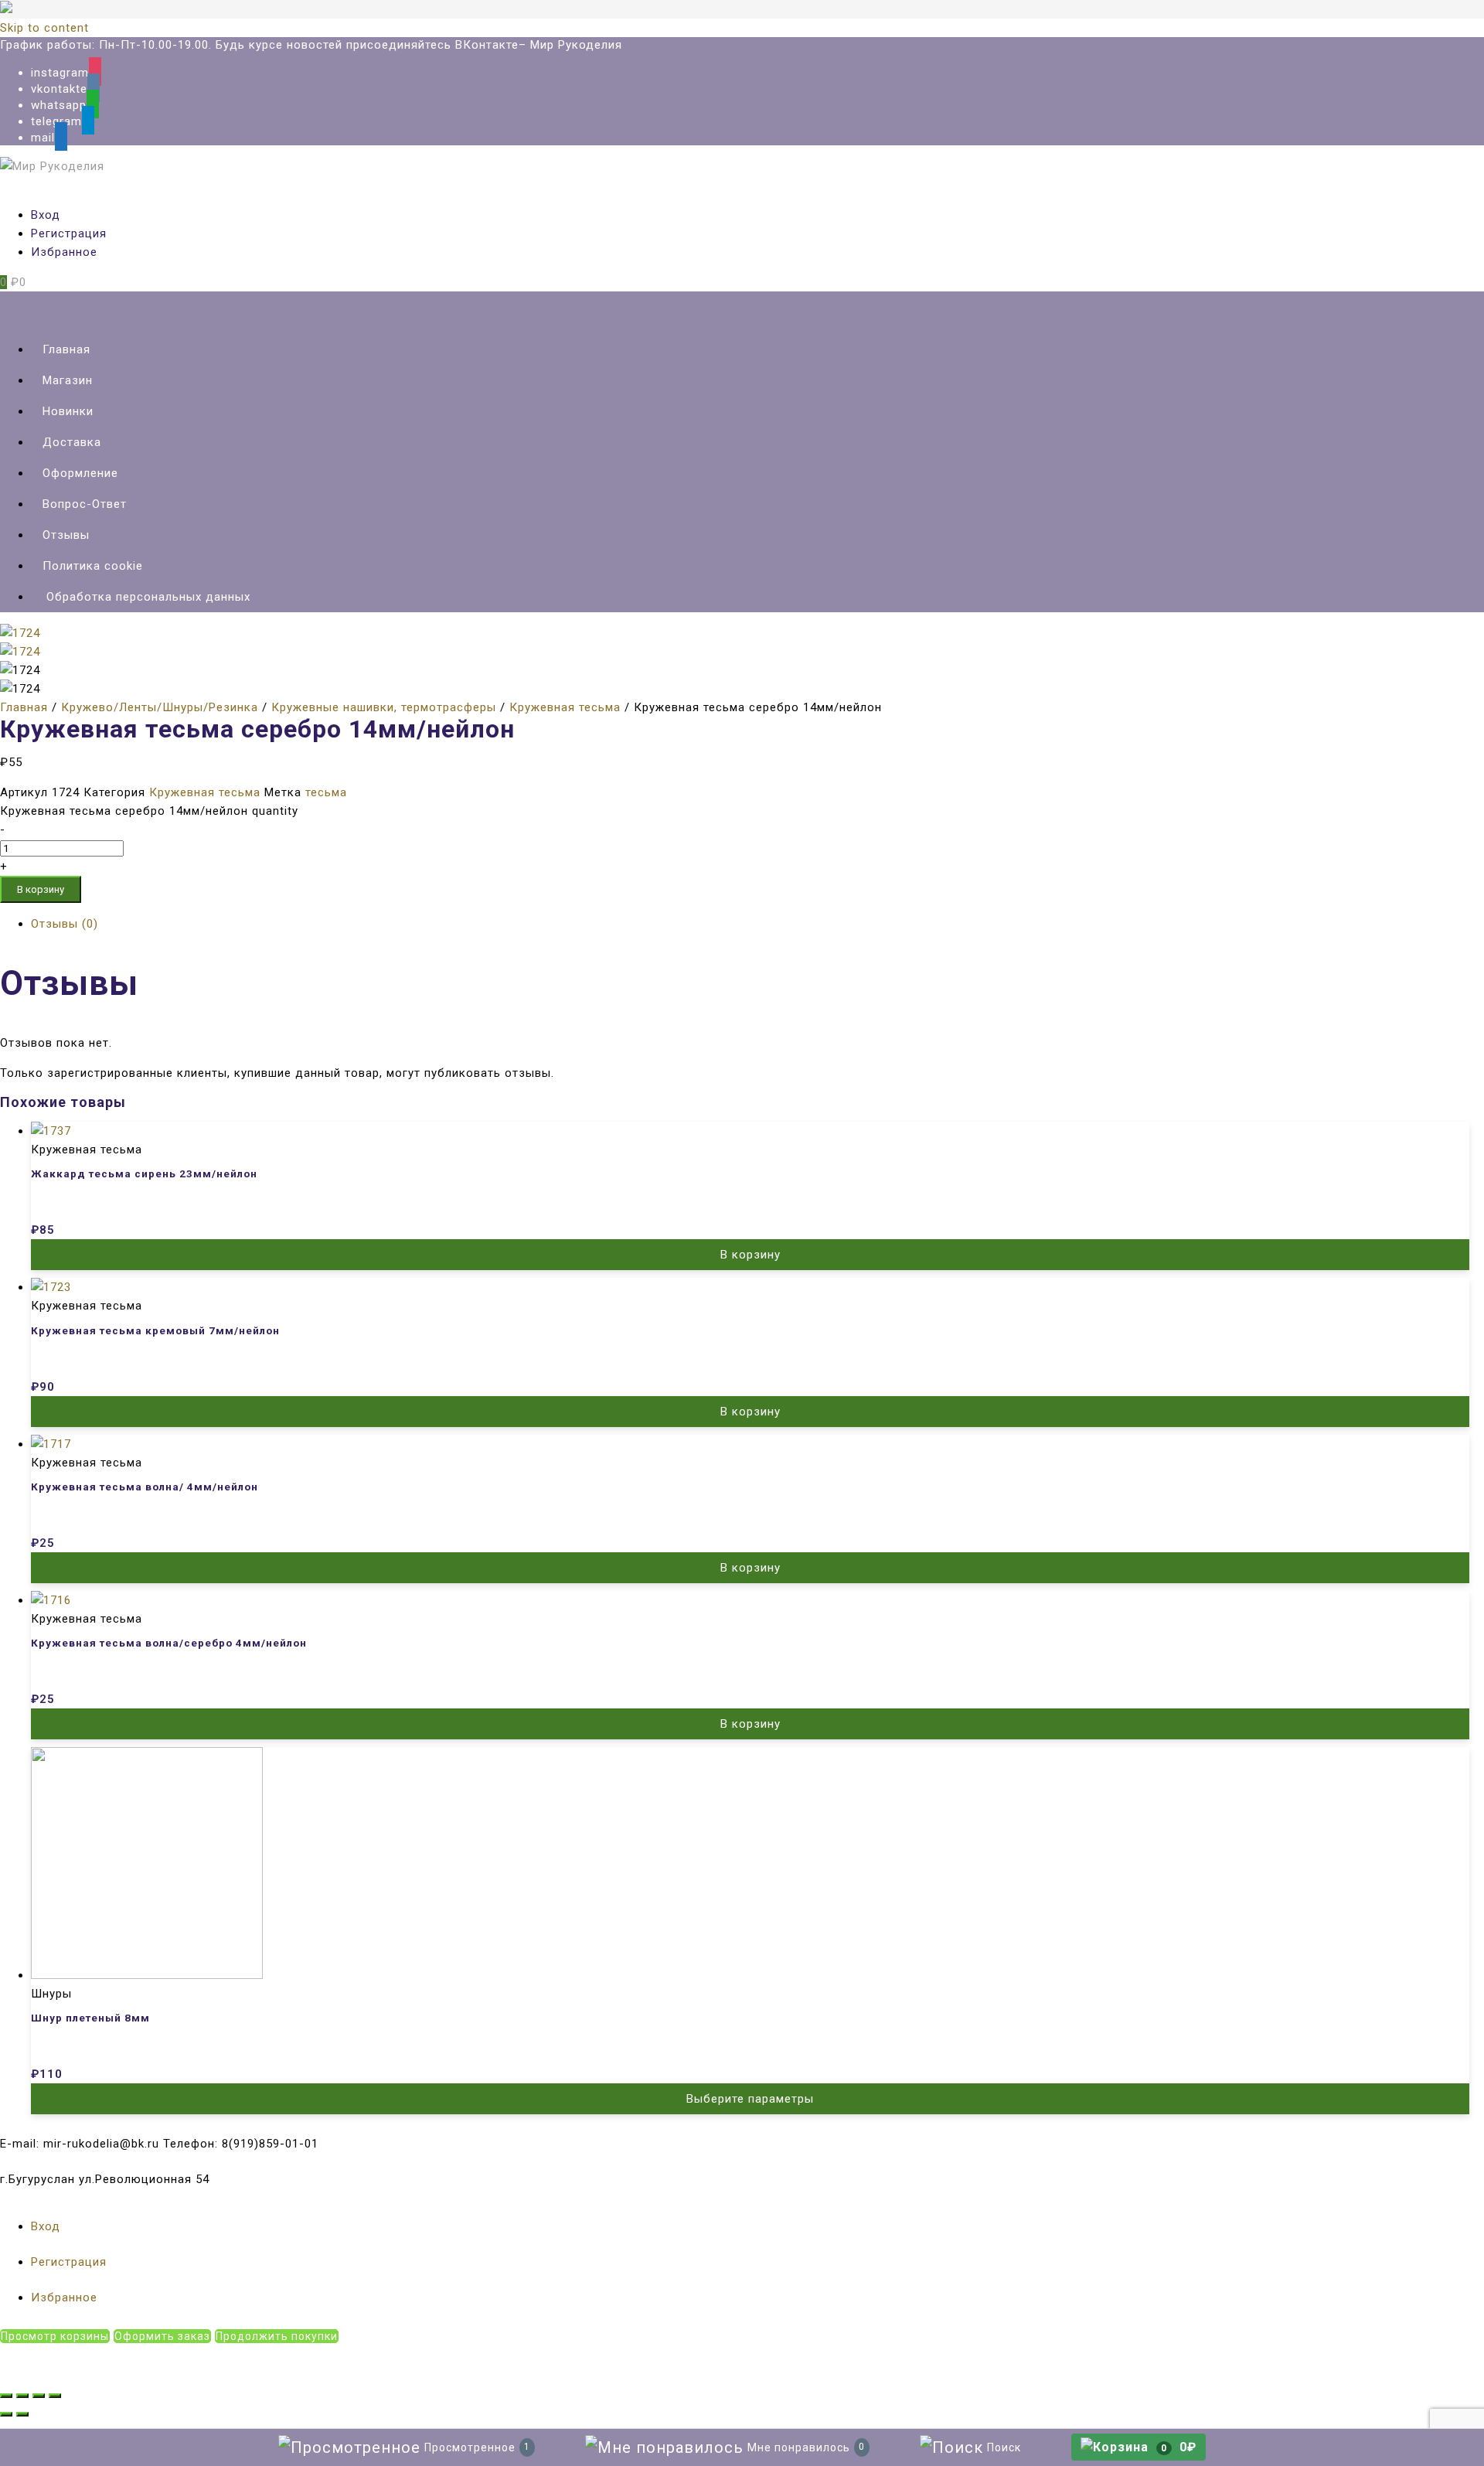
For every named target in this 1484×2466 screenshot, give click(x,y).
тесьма (326, 792)
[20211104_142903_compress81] (20, 652)
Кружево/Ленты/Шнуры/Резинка (160, 707)
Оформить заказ (162, 2336)
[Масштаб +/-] (55, 2396)
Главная (24, 707)
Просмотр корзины (55, 2336)
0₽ (1179, 2447)
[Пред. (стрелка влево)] (6, 2414)
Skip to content (44, 28)
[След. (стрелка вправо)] (22, 2414)
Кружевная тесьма (565, 707)
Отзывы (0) (65, 924)
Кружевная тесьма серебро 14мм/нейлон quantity (149, 811)
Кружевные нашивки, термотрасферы (384, 707)
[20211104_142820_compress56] (20, 633)
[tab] (757, 924)
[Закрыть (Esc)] (6, 2396)
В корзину (41, 889)
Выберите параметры (750, 2099)
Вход (46, 215)
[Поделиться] (22, 2396)
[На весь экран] (39, 2396)
